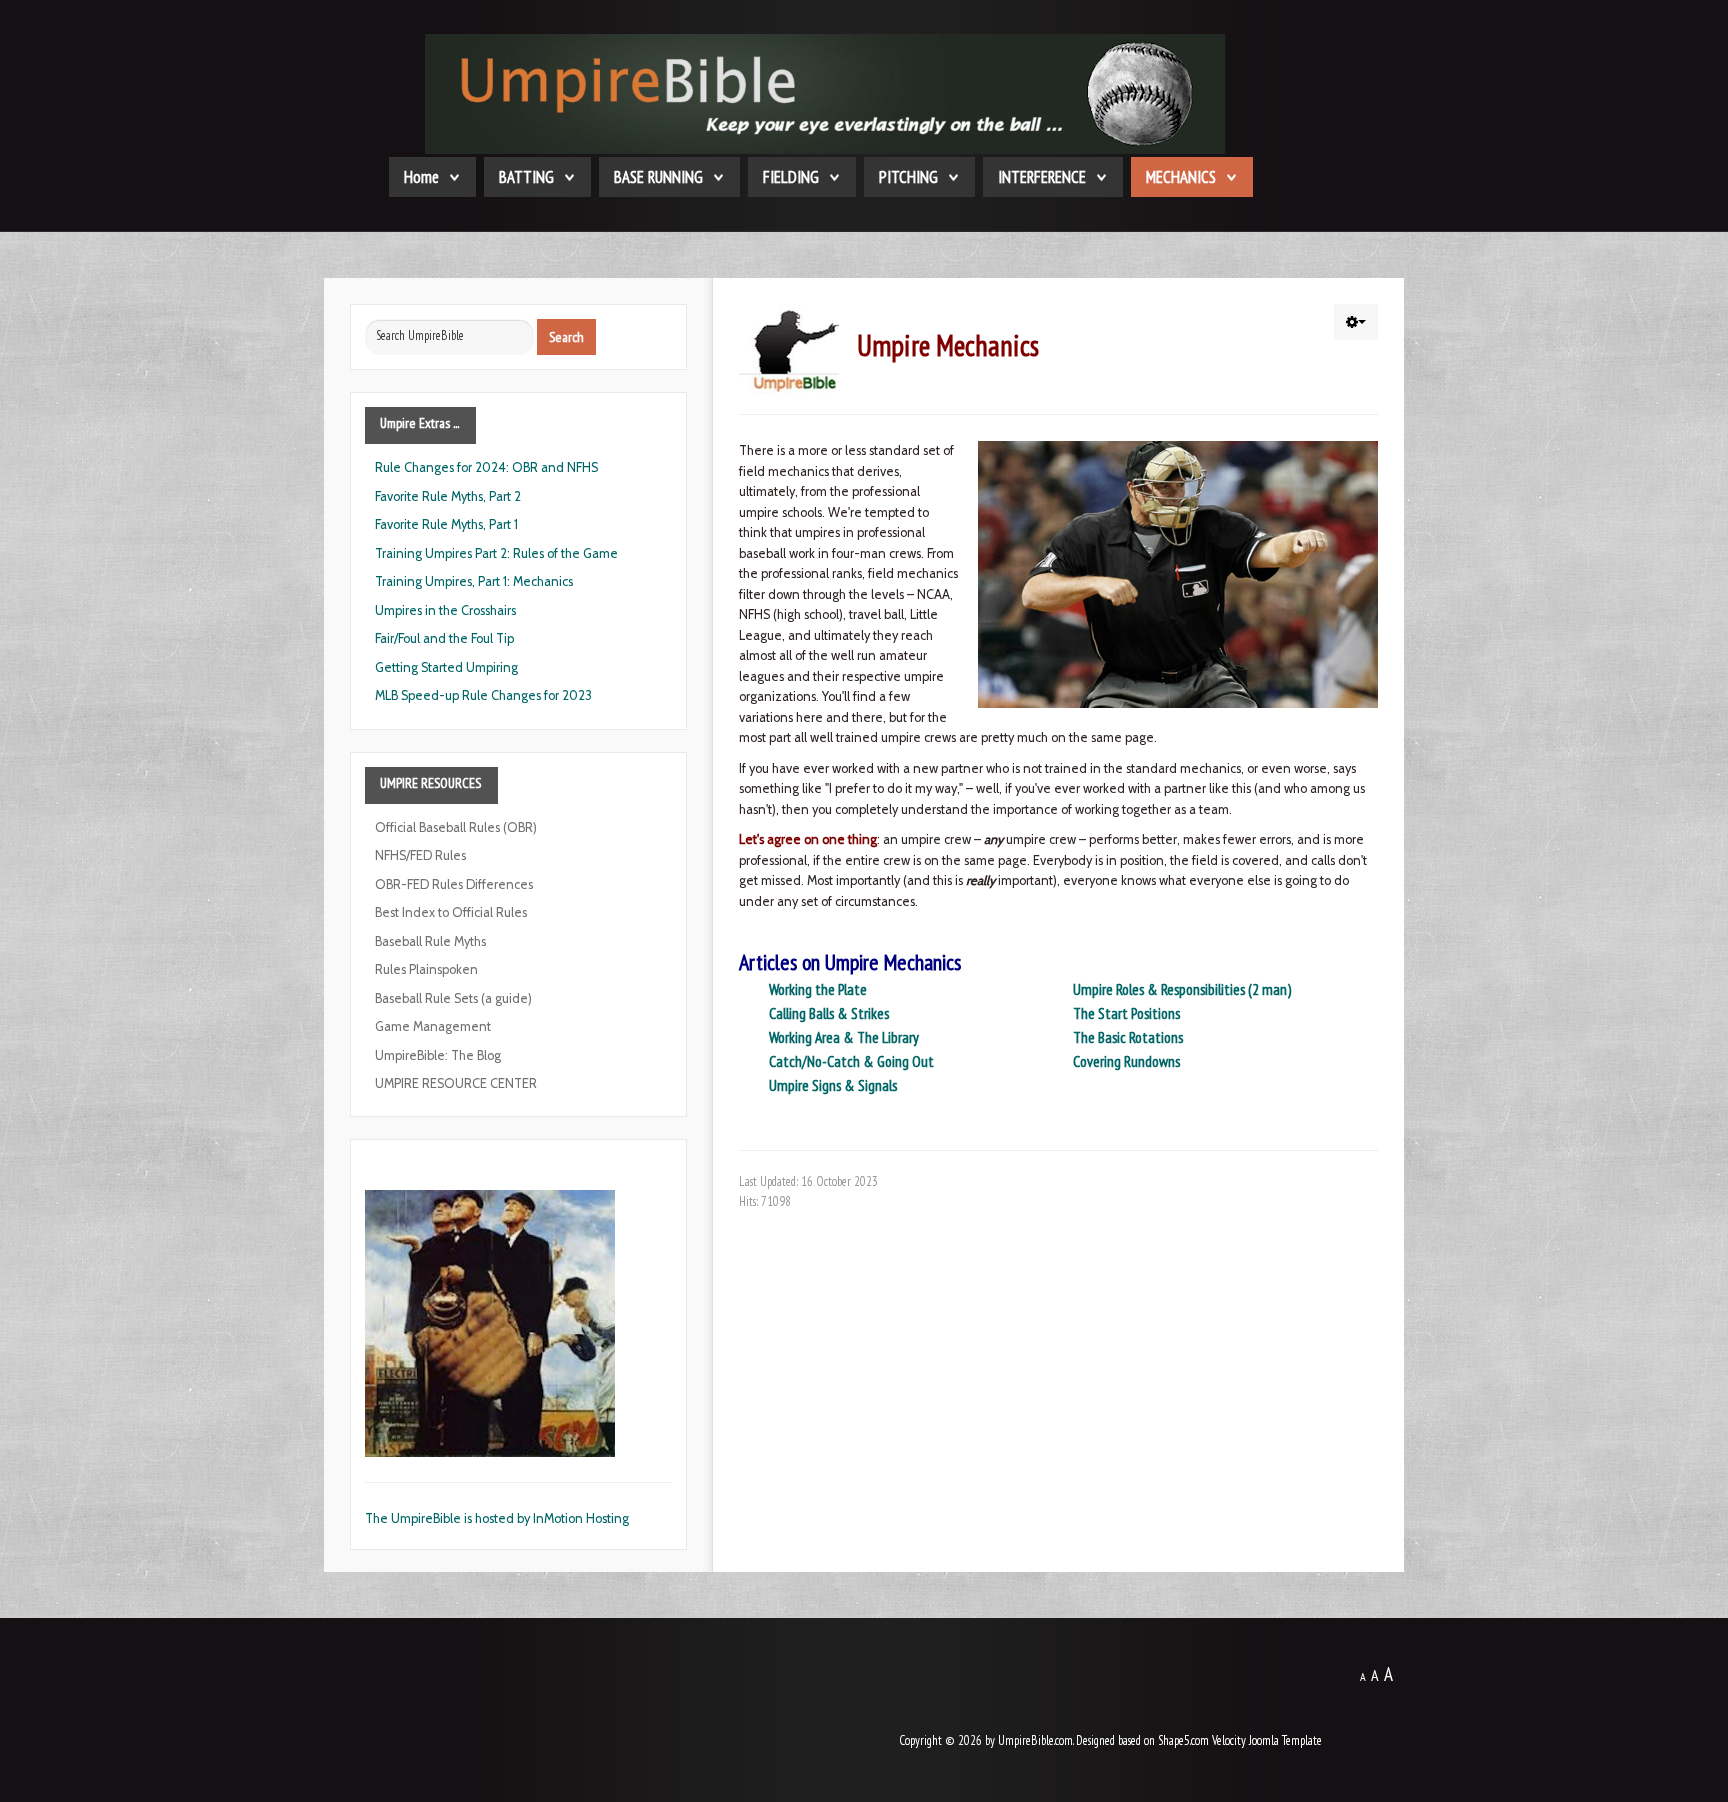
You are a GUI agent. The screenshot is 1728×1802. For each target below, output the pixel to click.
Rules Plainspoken (426, 969)
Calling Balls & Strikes (829, 1013)
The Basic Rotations (1128, 1037)
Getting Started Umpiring (446, 667)
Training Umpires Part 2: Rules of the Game (496, 553)
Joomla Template (1285, 1740)
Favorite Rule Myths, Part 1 (446, 524)
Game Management (433, 1026)
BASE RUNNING (658, 177)
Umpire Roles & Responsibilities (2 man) (1182, 989)
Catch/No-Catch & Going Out (851, 1061)
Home (421, 177)
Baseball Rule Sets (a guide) (453, 998)
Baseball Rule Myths (430, 941)
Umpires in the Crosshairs (445, 610)
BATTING (526, 177)
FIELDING (791, 177)
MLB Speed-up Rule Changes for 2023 (483, 695)
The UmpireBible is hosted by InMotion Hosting (497, 1518)
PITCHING (908, 177)
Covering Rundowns (1126, 1061)
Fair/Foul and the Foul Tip (444, 638)
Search (566, 337)
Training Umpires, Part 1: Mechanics (474, 581)
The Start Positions (1126, 1013)
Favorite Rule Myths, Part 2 (448, 496)
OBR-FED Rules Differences (454, 884)
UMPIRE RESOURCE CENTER (456, 1083)
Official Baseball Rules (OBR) (456, 827)
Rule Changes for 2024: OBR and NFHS (486, 467)
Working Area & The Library (844, 1037)
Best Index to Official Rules (451, 912)
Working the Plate (818, 989)
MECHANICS (1181, 177)
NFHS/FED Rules (420, 855)
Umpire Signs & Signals (833, 1085)
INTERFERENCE (1042, 177)
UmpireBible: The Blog (438, 1055)
